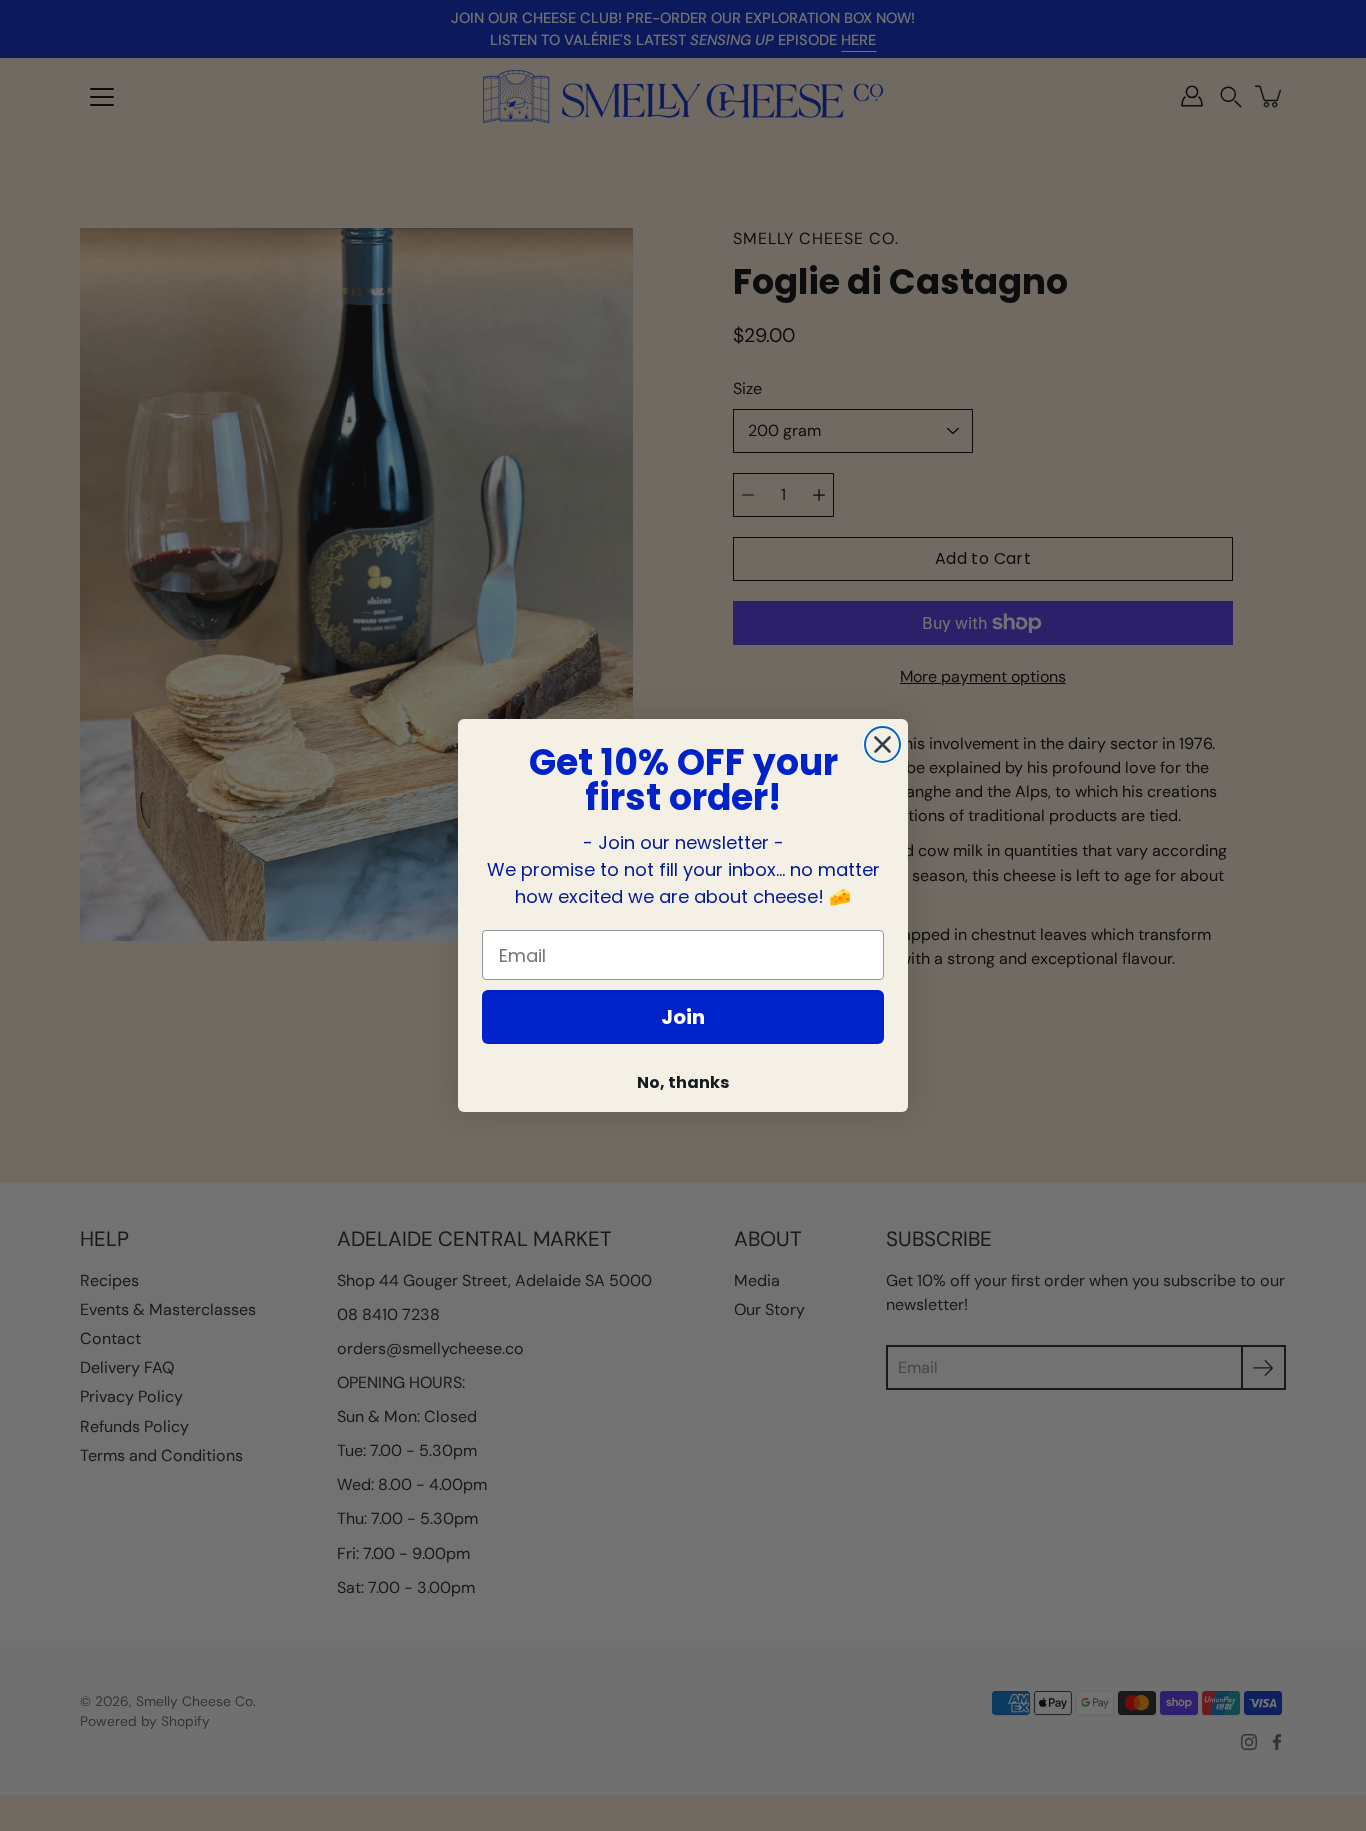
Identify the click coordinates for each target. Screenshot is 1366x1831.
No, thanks (683, 1082)
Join (683, 1017)
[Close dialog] (882, 744)
